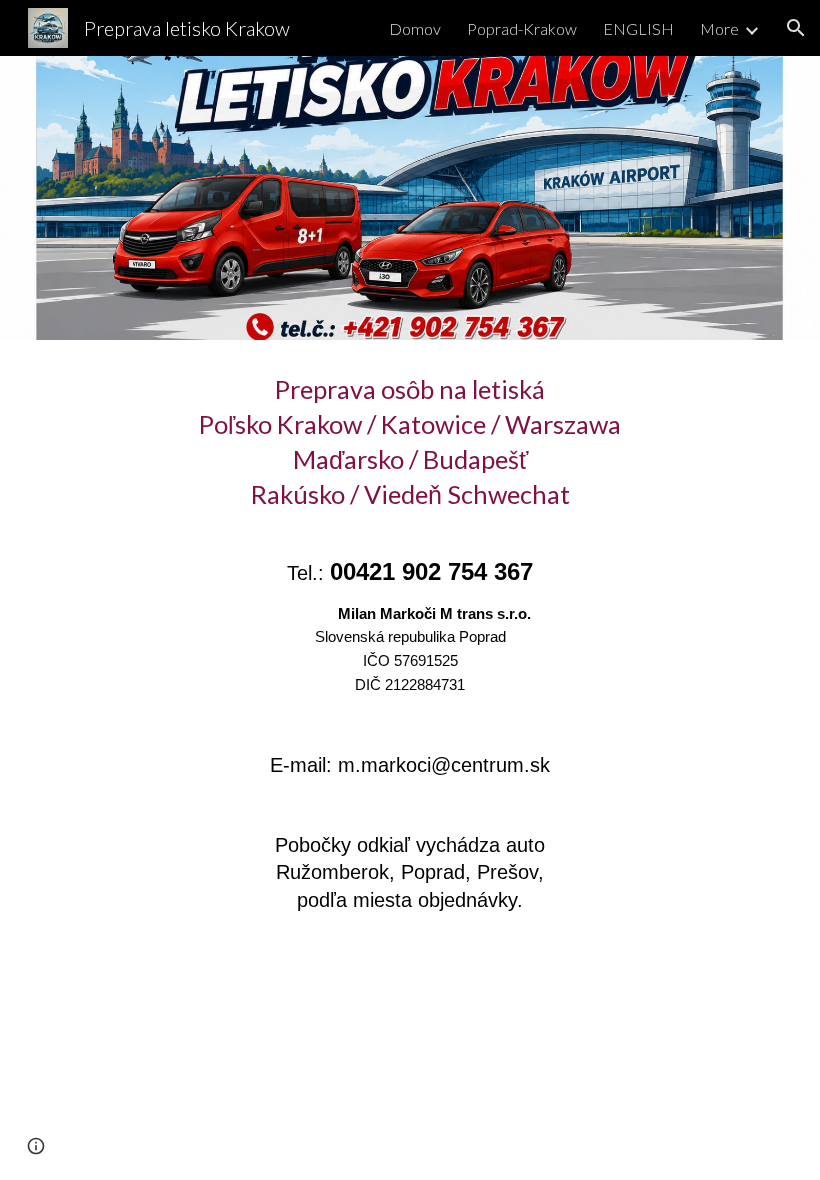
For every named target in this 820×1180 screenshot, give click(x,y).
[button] (796, 28)
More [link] (719, 28)
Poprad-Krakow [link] (522, 28)
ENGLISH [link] (638, 28)
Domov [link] (415, 28)
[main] (410, 660)
